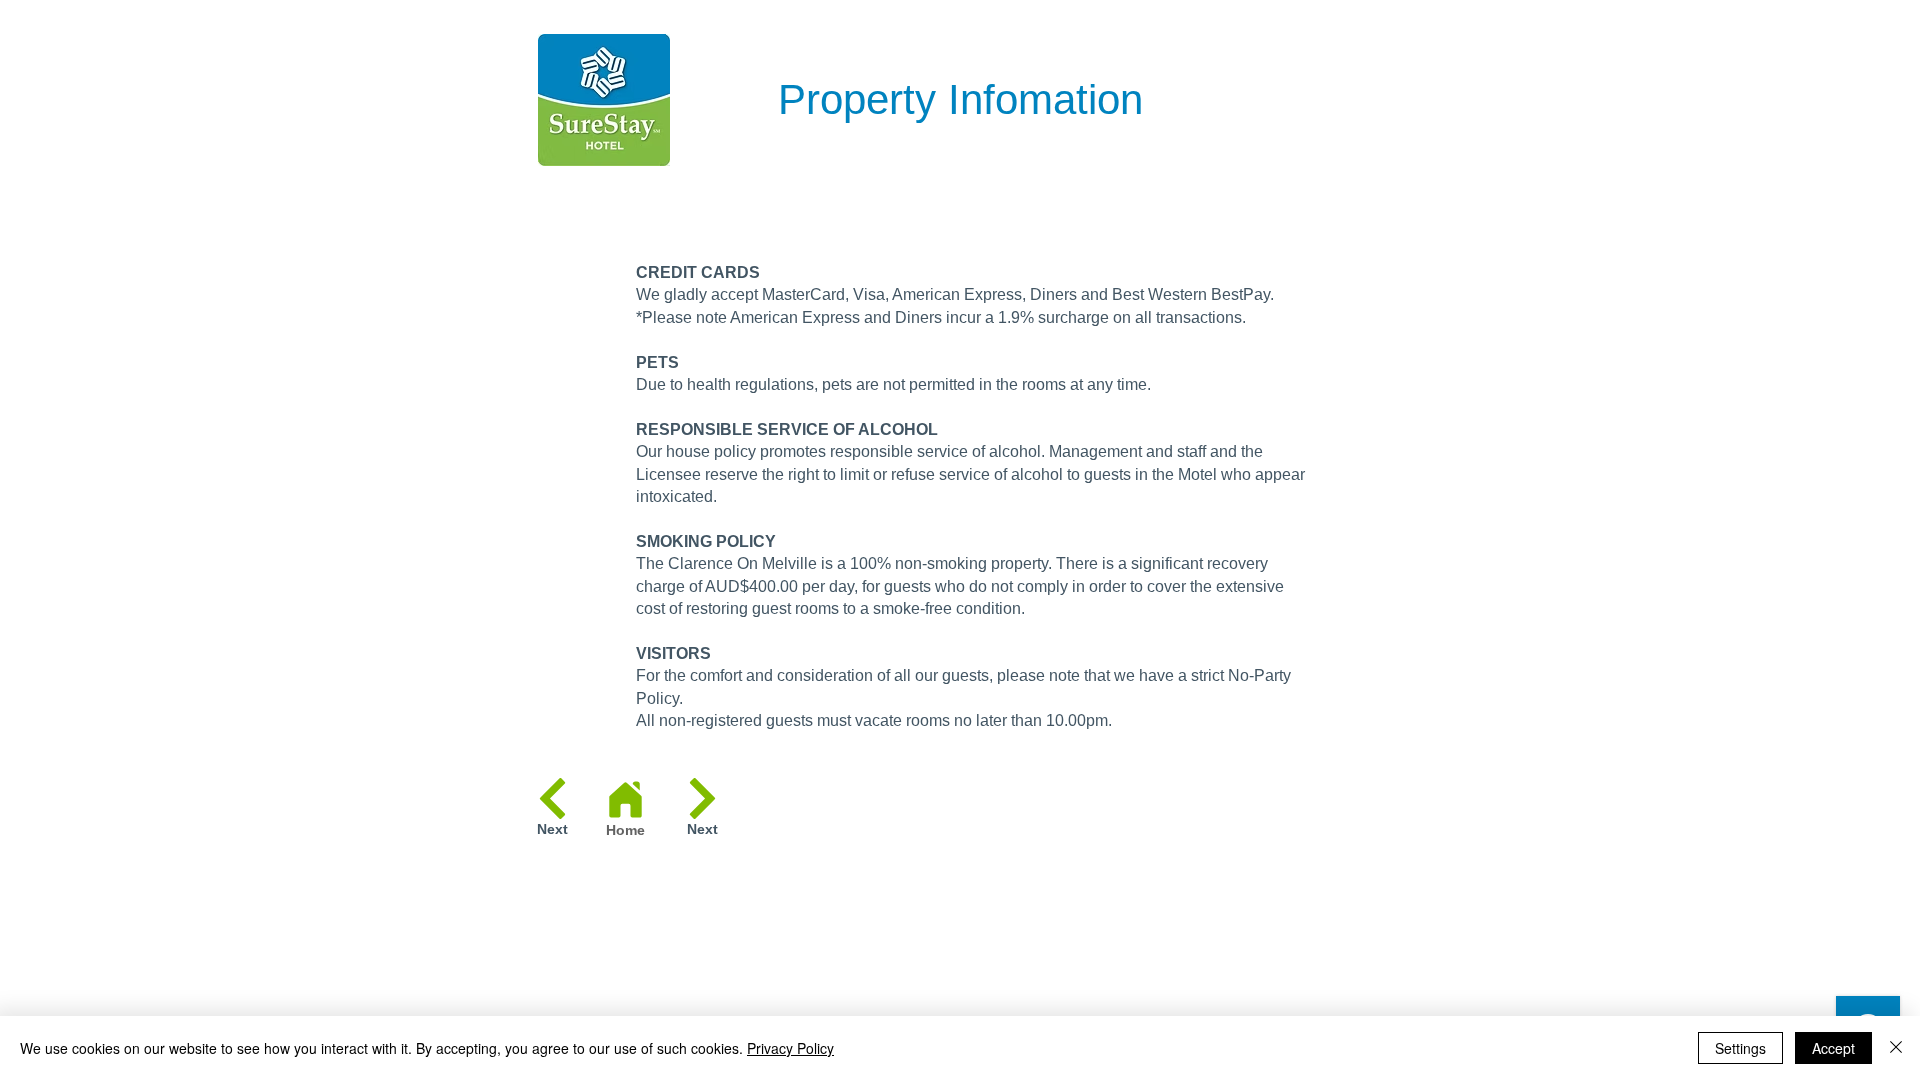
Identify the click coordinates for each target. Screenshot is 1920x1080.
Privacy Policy (790, 1048)
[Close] (1896, 1048)
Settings (1740, 1048)
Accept (1833, 1048)
